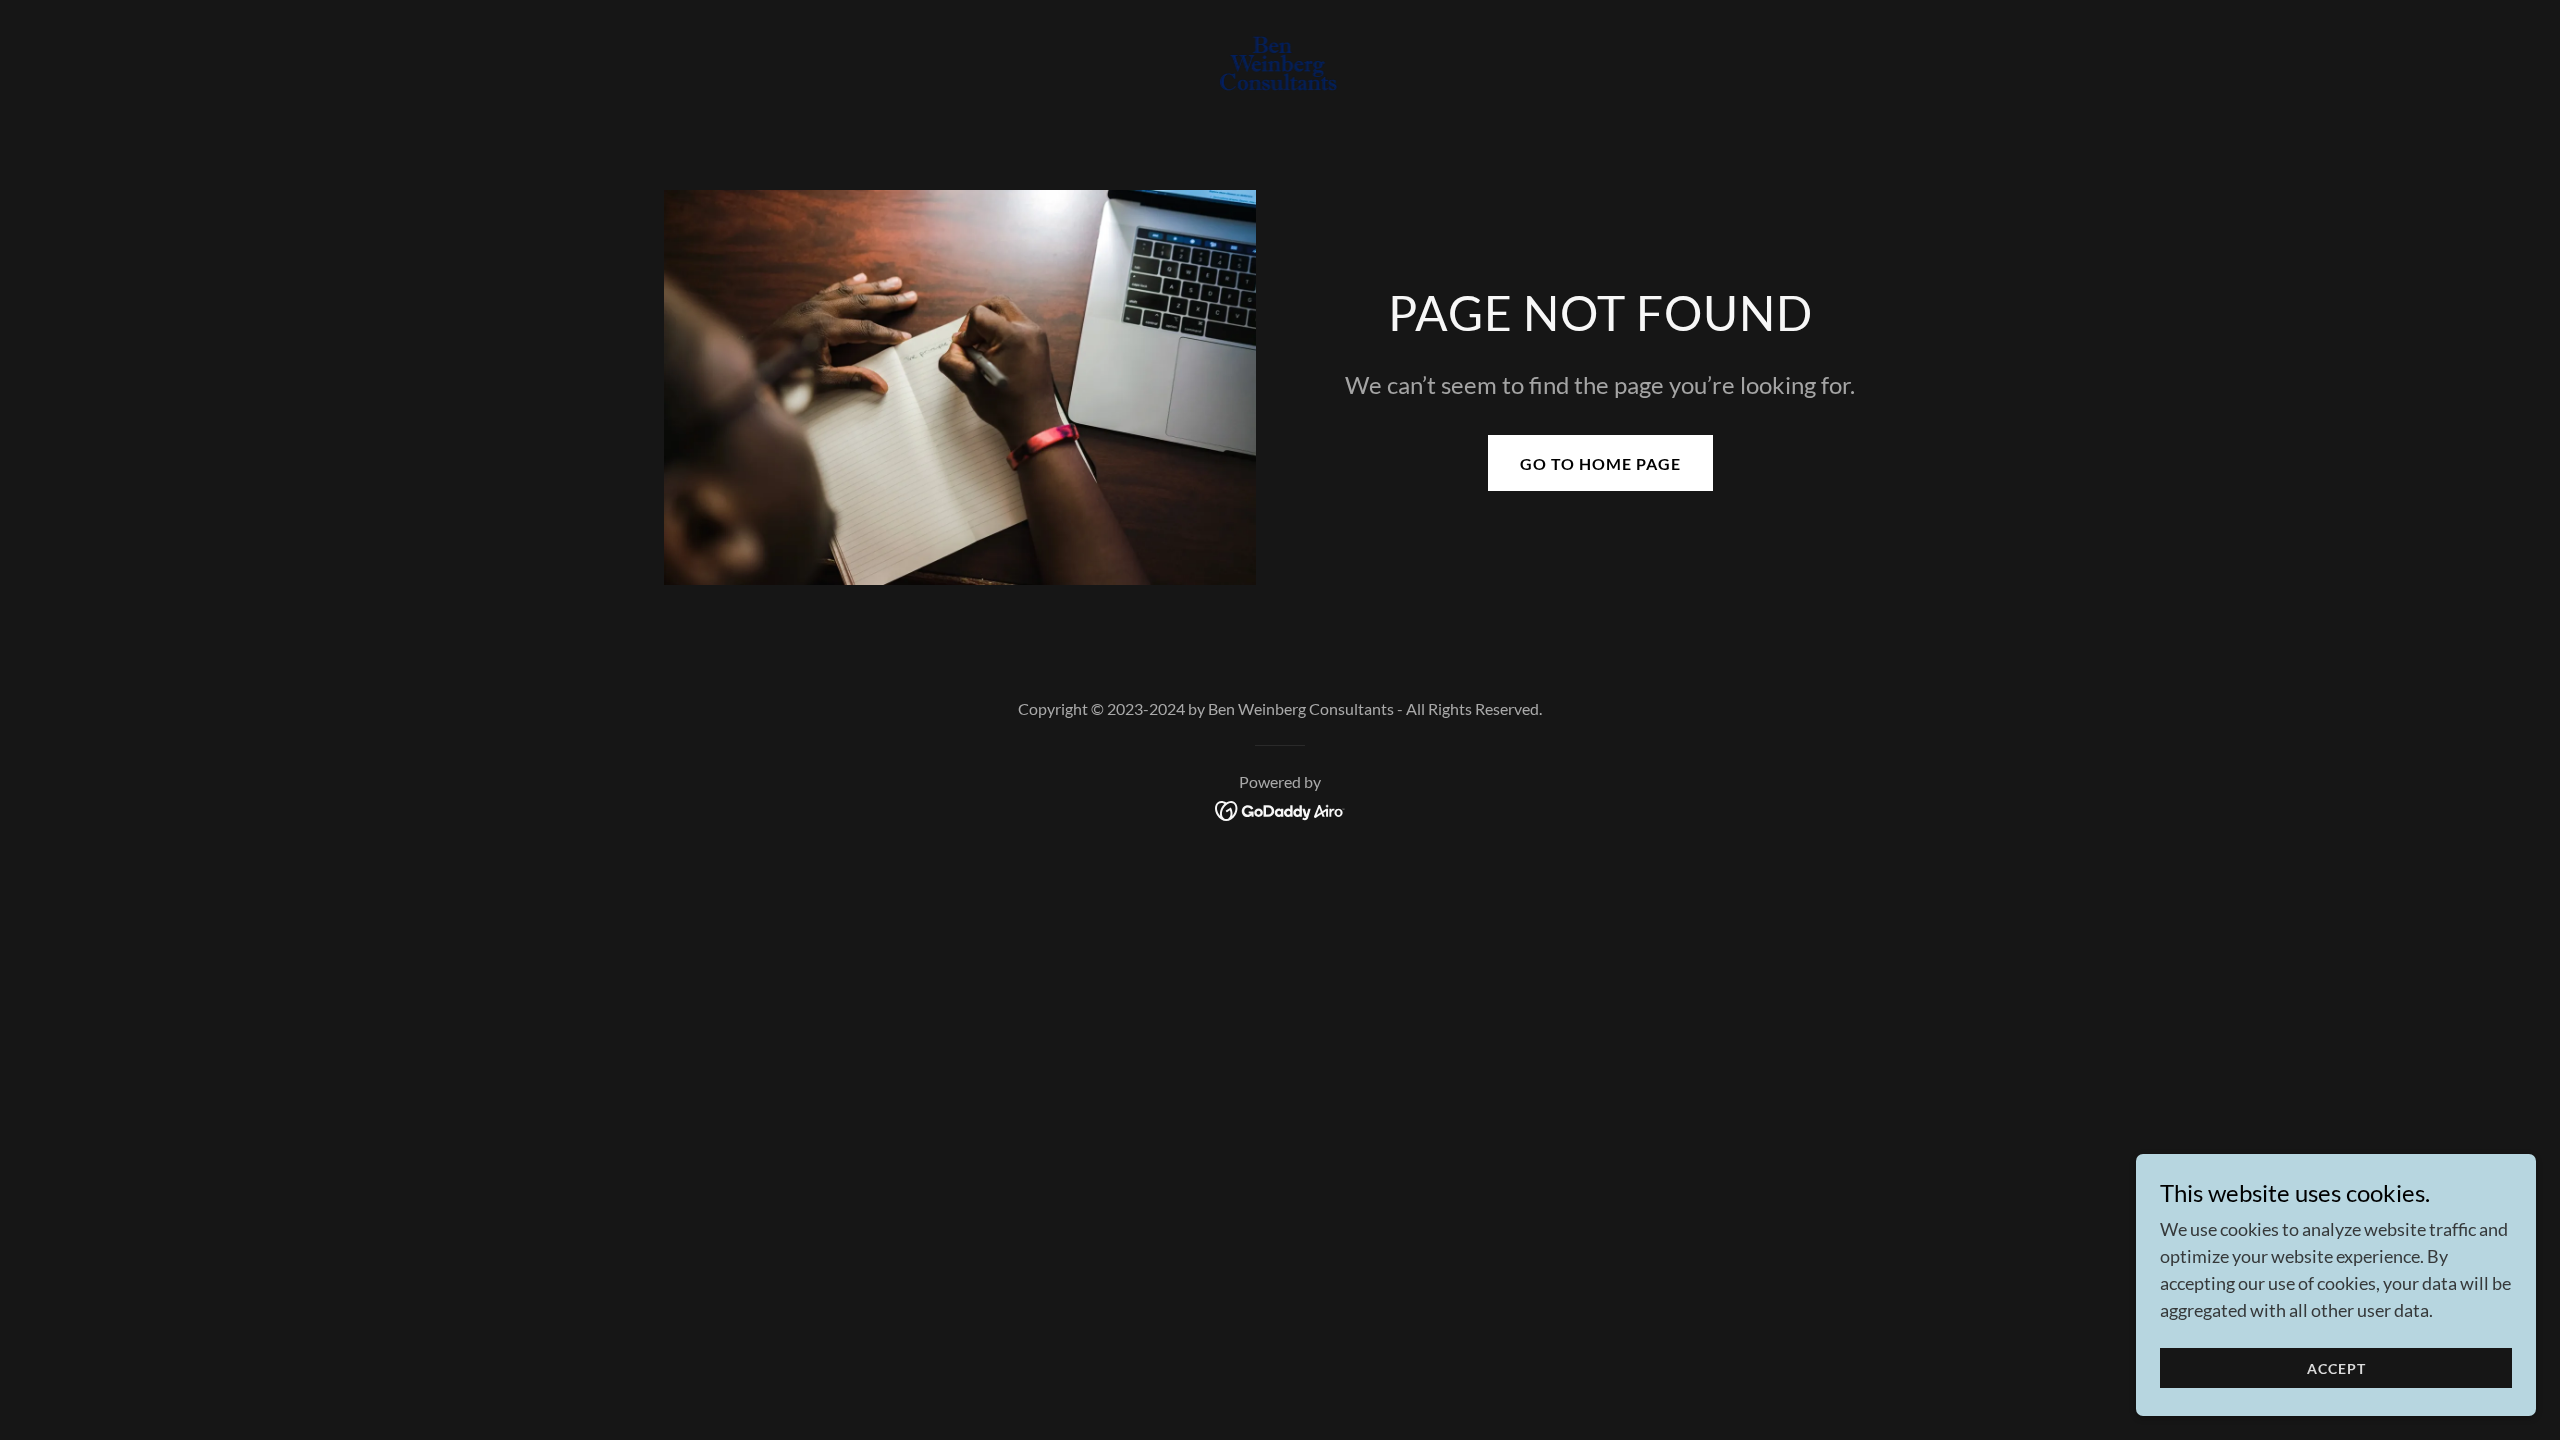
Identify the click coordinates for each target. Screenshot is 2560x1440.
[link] (1280, 65)
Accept (2336, 1368)
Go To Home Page (1600, 463)
